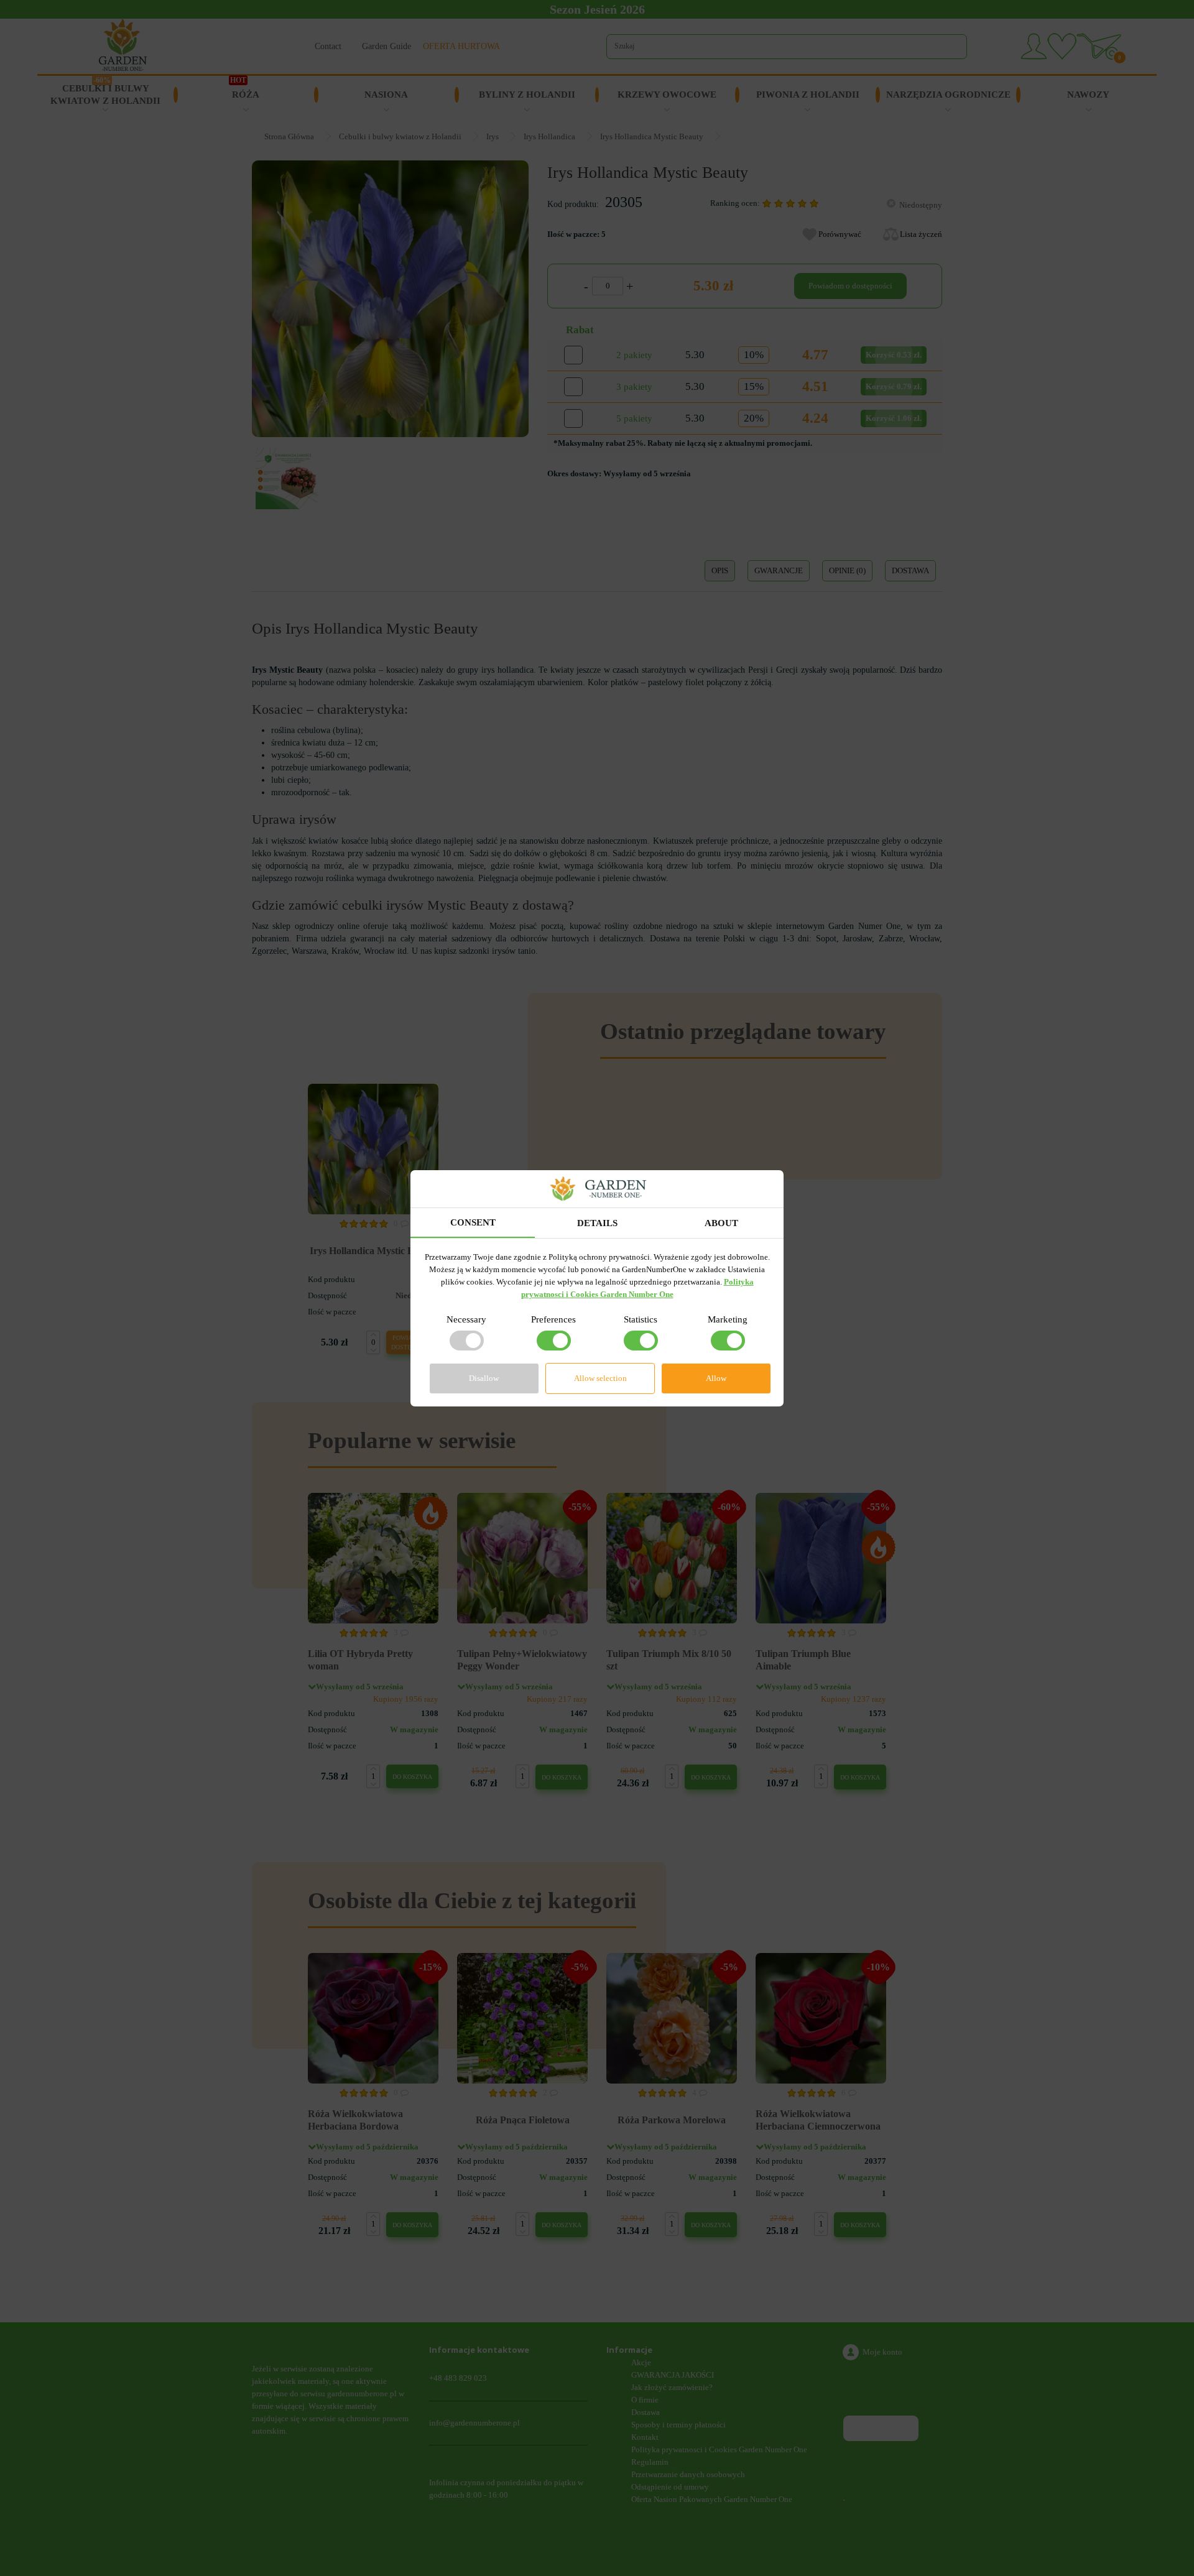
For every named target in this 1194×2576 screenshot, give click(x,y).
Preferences (553, 1319)
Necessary (466, 1319)
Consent (473, 1222)
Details (597, 1223)
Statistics (641, 1319)
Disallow (484, 1378)
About (721, 1223)
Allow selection (600, 1378)
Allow (716, 1378)
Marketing (728, 1319)
